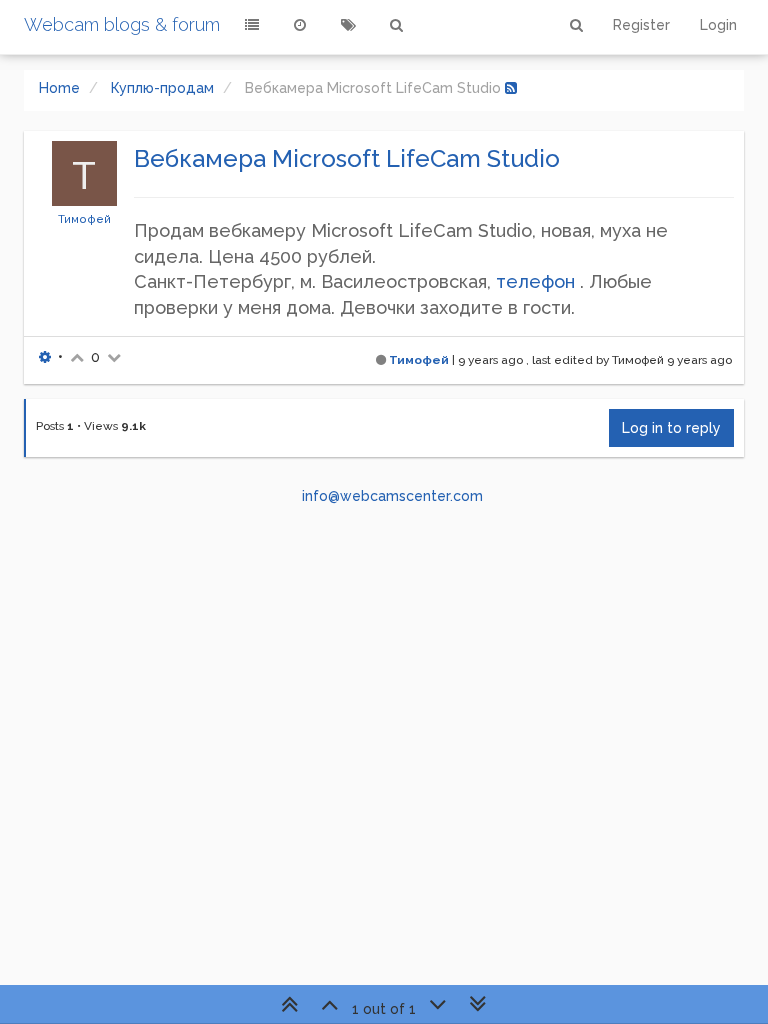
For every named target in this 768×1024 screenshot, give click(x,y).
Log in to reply (671, 428)
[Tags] (348, 25)
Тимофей (84, 219)
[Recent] (300, 25)
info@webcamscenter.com (392, 496)
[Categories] (252, 25)
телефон (535, 281)
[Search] (396, 25)
